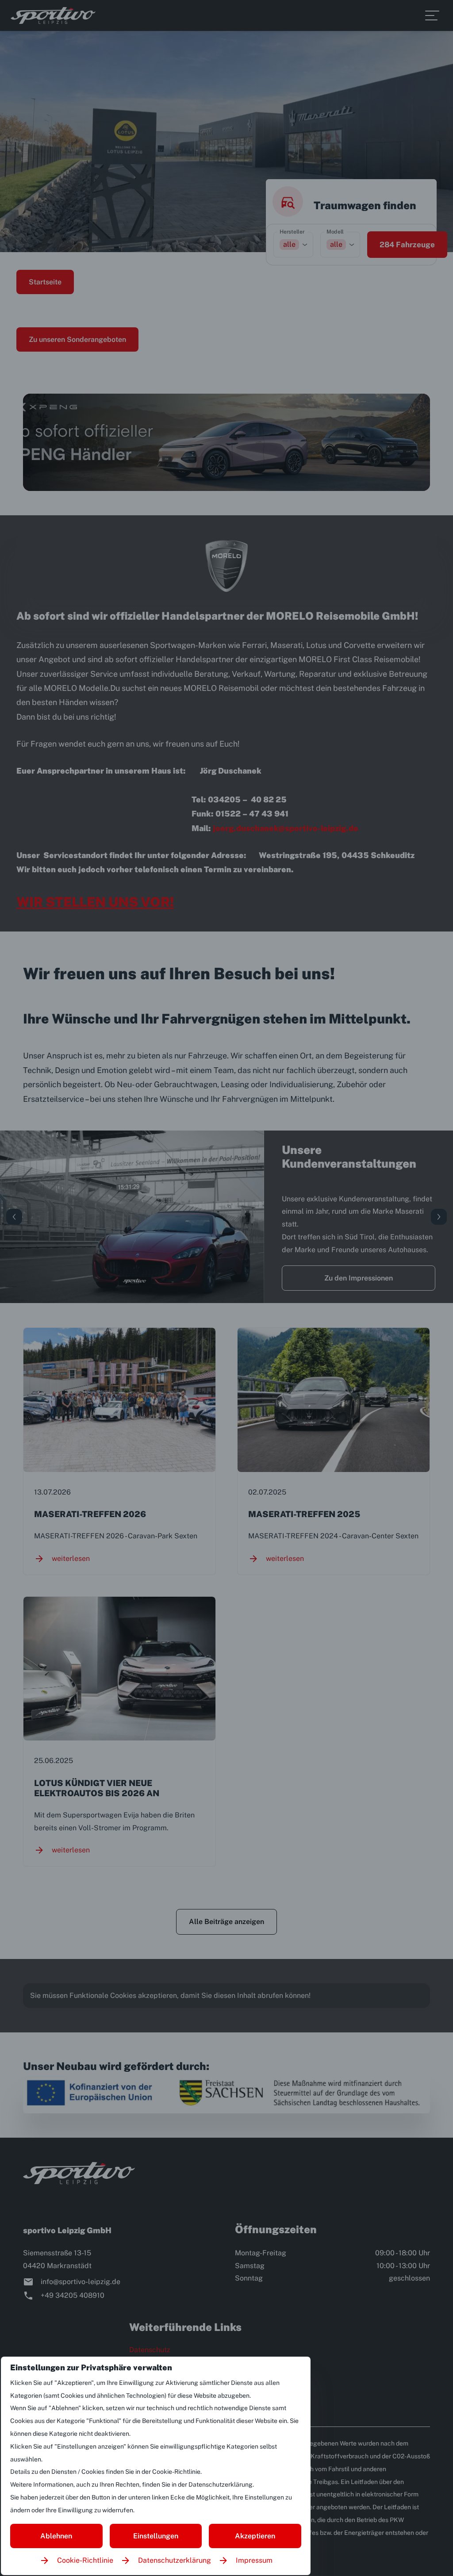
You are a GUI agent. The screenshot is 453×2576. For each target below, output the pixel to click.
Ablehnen (56, 2536)
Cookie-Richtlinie (85, 2560)
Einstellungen (156, 2536)
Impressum (254, 2560)
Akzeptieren (255, 2536)
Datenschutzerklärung (175, 2560)
